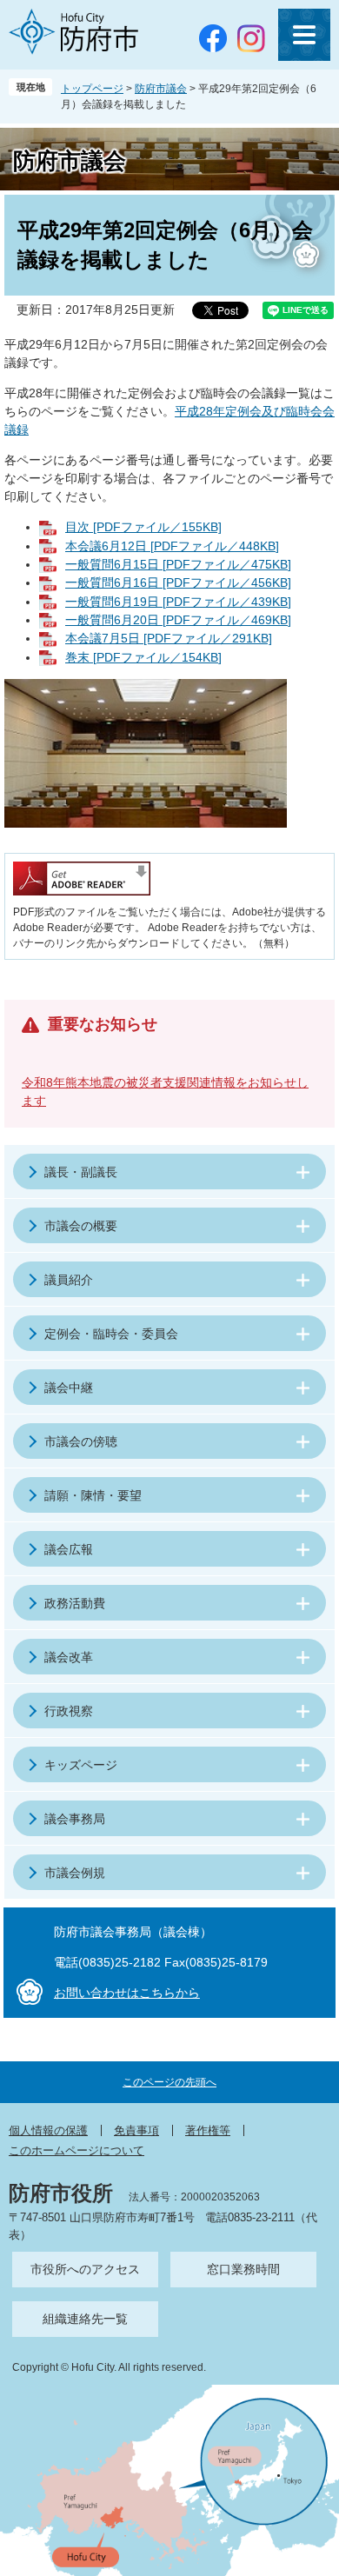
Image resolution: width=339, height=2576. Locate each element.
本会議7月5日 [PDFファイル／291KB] (169, 638)
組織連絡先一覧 (85, 2319)
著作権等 (208, 2130)
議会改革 (69, 1657)
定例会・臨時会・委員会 (111, 1334)
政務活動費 (75, 1603)
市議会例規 (75, 1873)
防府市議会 (161, 89)
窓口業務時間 (243, 2269)
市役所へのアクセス (85, 2269)
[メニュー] (304, 35)
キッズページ (81, 1765)
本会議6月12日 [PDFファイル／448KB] (172, 546)
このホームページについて (76, 2150)
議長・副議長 (81, 1172)
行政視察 (69, 1711)
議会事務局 (75, 1819)
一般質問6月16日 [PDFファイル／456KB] (178, 582)
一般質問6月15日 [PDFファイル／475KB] (178, 564)
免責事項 (136, 2130)
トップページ (92, 89)
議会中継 (69, 1388)
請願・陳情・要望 (93, 1495)
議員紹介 (69, 1280)
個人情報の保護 (48, 2130)
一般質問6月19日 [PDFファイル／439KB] (178, 602)
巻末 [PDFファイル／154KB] (143, 657)
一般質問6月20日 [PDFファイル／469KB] (178, 620)
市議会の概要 (81, 1226)
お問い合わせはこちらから (127, 1993)
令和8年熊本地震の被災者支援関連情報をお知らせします (165, 1092)
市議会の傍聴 (81, 1441)
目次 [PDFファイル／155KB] (143, 527)
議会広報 (69, 1549)
